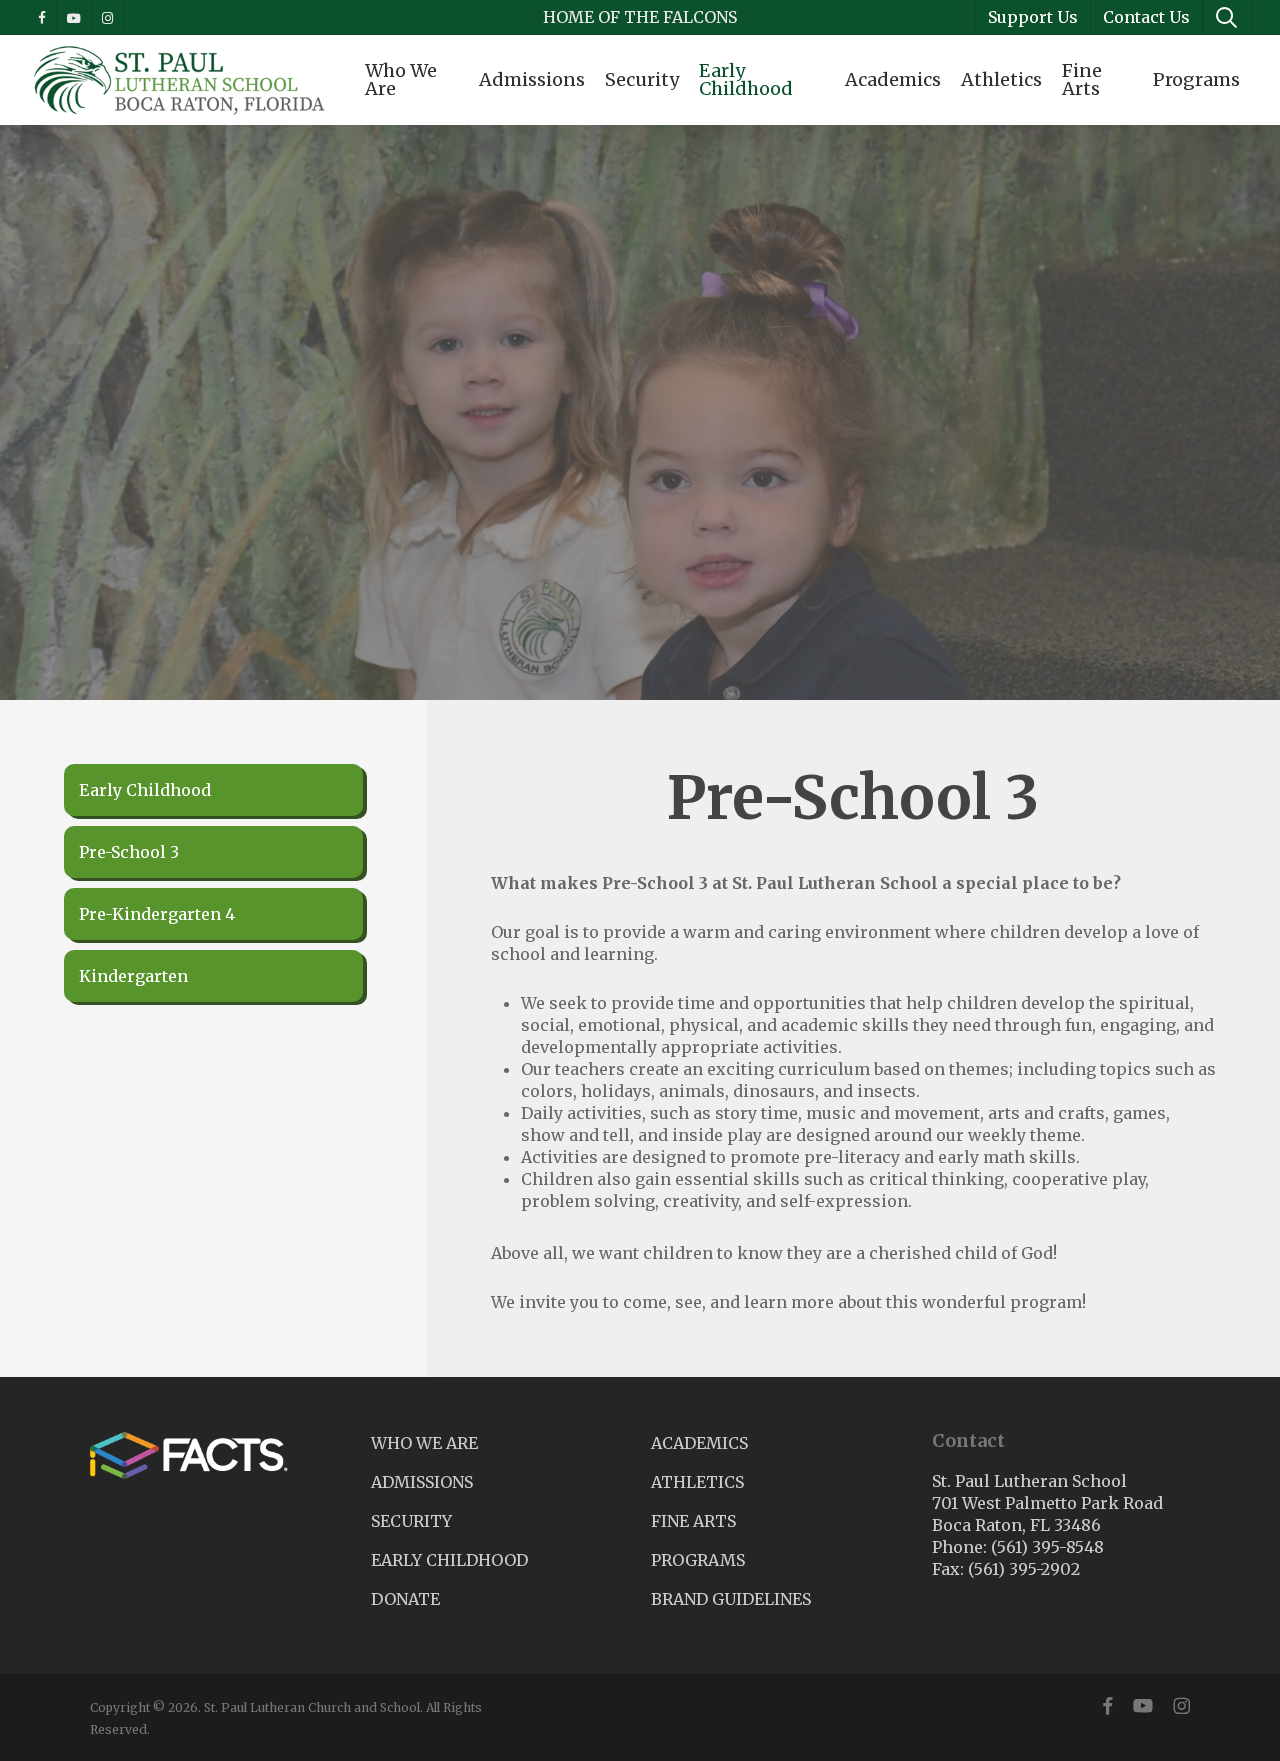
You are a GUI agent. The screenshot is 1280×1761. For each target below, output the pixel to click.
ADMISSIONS (422, 1482)
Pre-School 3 (129, 852)
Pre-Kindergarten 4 (157, 914)
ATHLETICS (697, 1482)
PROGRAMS (698, 1560)
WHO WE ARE (424, 1443)
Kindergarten (133, 976)
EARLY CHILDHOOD (449, 1560)
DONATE (405, 1599)
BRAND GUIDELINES (731, 1599)
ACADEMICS (699, 1443)
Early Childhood (145, 790)
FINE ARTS (693, 1521)
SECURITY (411, 1521)
